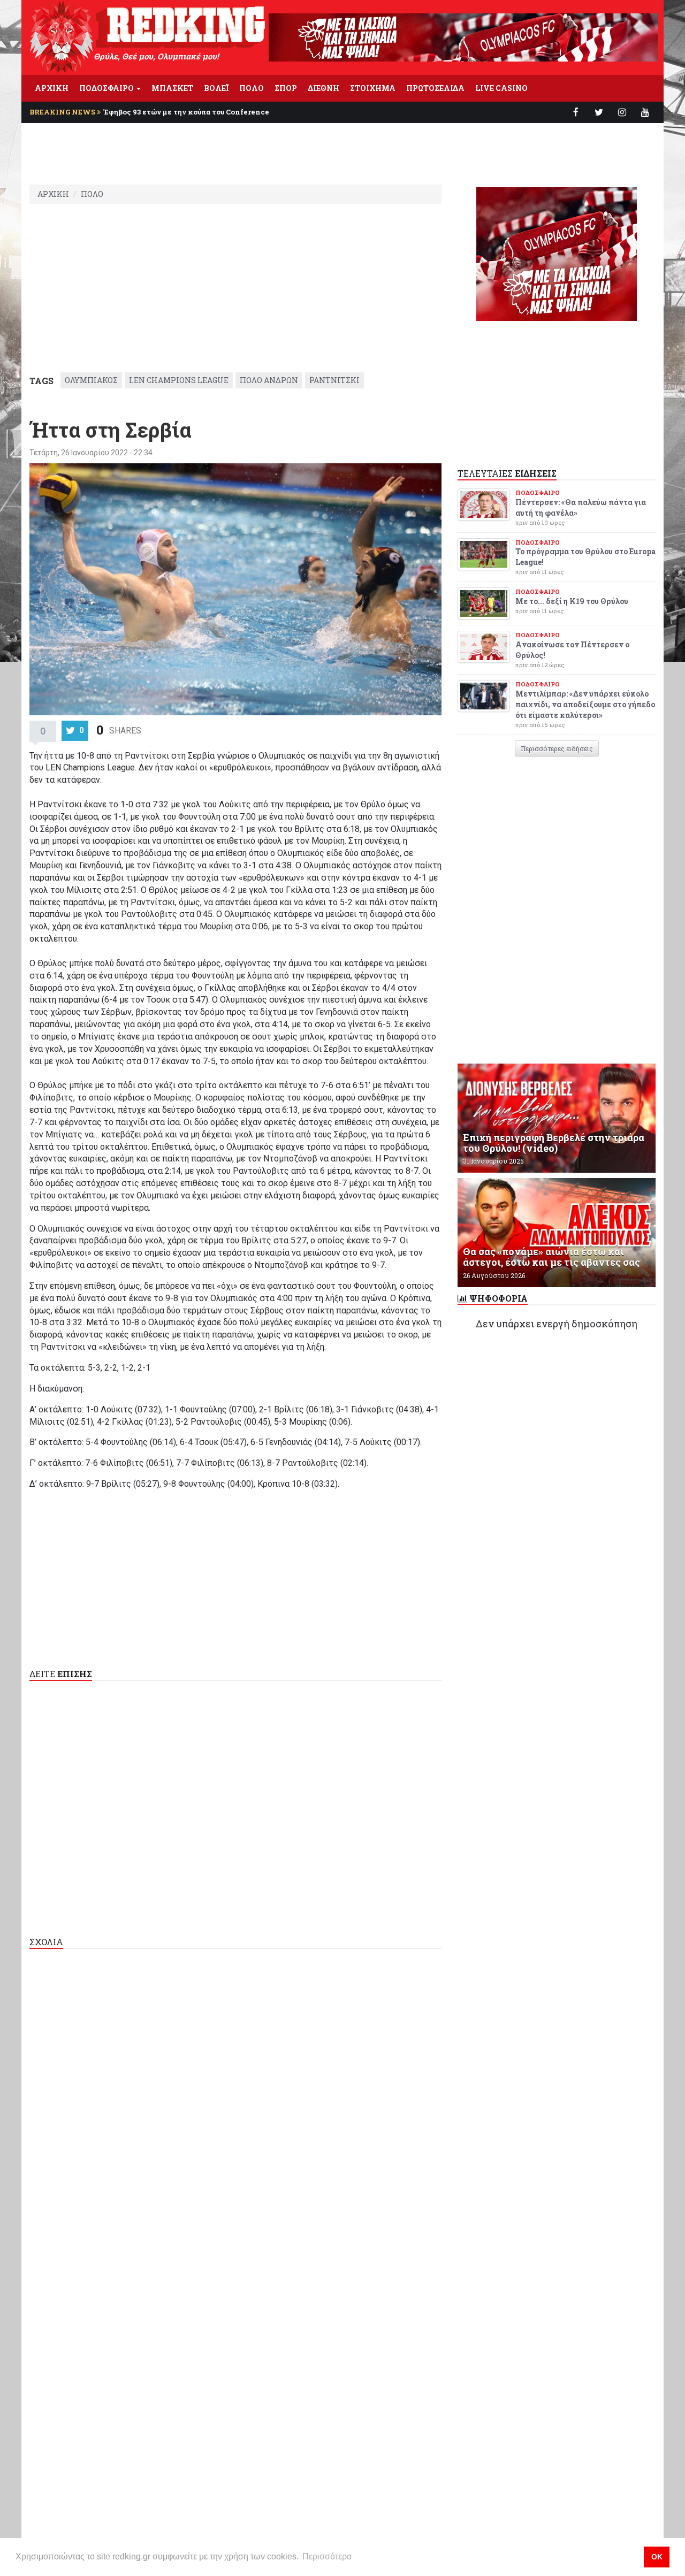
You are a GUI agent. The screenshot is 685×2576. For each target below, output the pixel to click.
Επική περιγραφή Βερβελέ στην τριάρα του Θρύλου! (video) (554, 1143)
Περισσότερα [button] (327, 2556)
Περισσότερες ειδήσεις (557, 748)
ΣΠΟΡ (286, 88)
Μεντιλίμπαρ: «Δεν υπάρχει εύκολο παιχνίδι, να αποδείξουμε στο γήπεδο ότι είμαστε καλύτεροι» (585, 704)
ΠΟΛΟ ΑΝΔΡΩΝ (269, 380)
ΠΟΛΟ (252, 88)
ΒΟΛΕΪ (216, 88)
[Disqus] (235, 2095)
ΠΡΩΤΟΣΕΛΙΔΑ (435, 88)
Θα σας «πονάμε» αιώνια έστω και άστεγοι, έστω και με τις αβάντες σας (551, 1257)
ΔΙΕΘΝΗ (324, 88)
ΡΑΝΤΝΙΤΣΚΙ (334, 380)
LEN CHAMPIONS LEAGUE (179, 380)
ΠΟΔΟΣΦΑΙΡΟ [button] (107, 88)
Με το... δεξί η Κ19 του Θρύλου (572, 601)
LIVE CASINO (501, 88)
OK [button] (657, 2557)
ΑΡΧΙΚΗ (52, 88)
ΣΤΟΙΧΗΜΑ (373, 88)
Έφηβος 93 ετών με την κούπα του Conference (186, 112)
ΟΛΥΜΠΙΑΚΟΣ (91, 380)
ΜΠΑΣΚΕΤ (172, 88)
